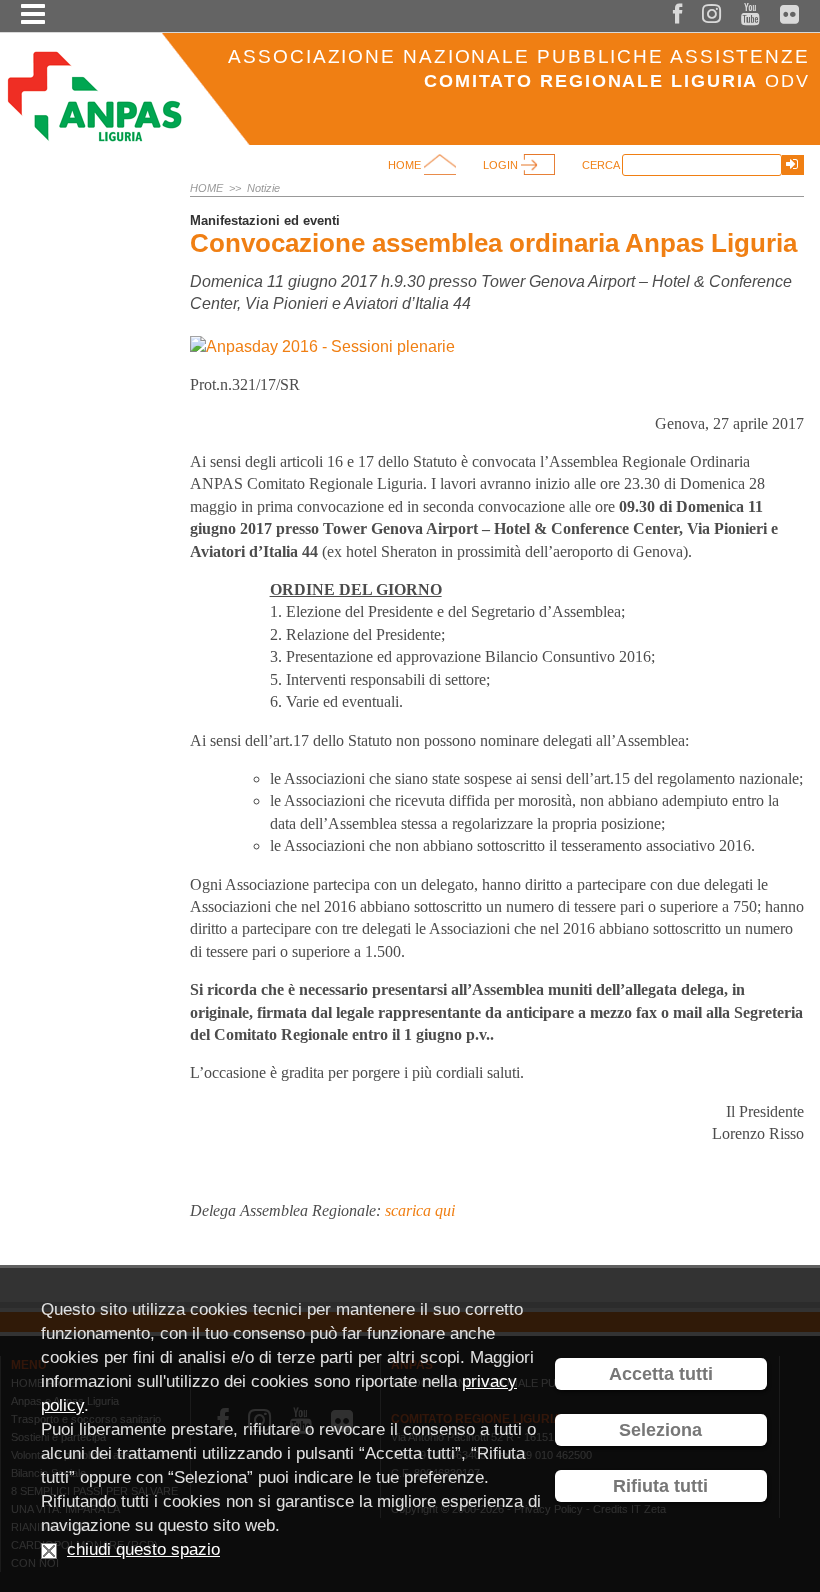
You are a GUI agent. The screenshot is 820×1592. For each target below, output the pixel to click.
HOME (406, 165)
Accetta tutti (661, 1374)
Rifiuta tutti (660, 1486)
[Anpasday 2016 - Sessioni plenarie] (322, 346)
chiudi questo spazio (143, 1549)
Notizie (263, 188)
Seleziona (660, 1430)
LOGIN (502, 165)
